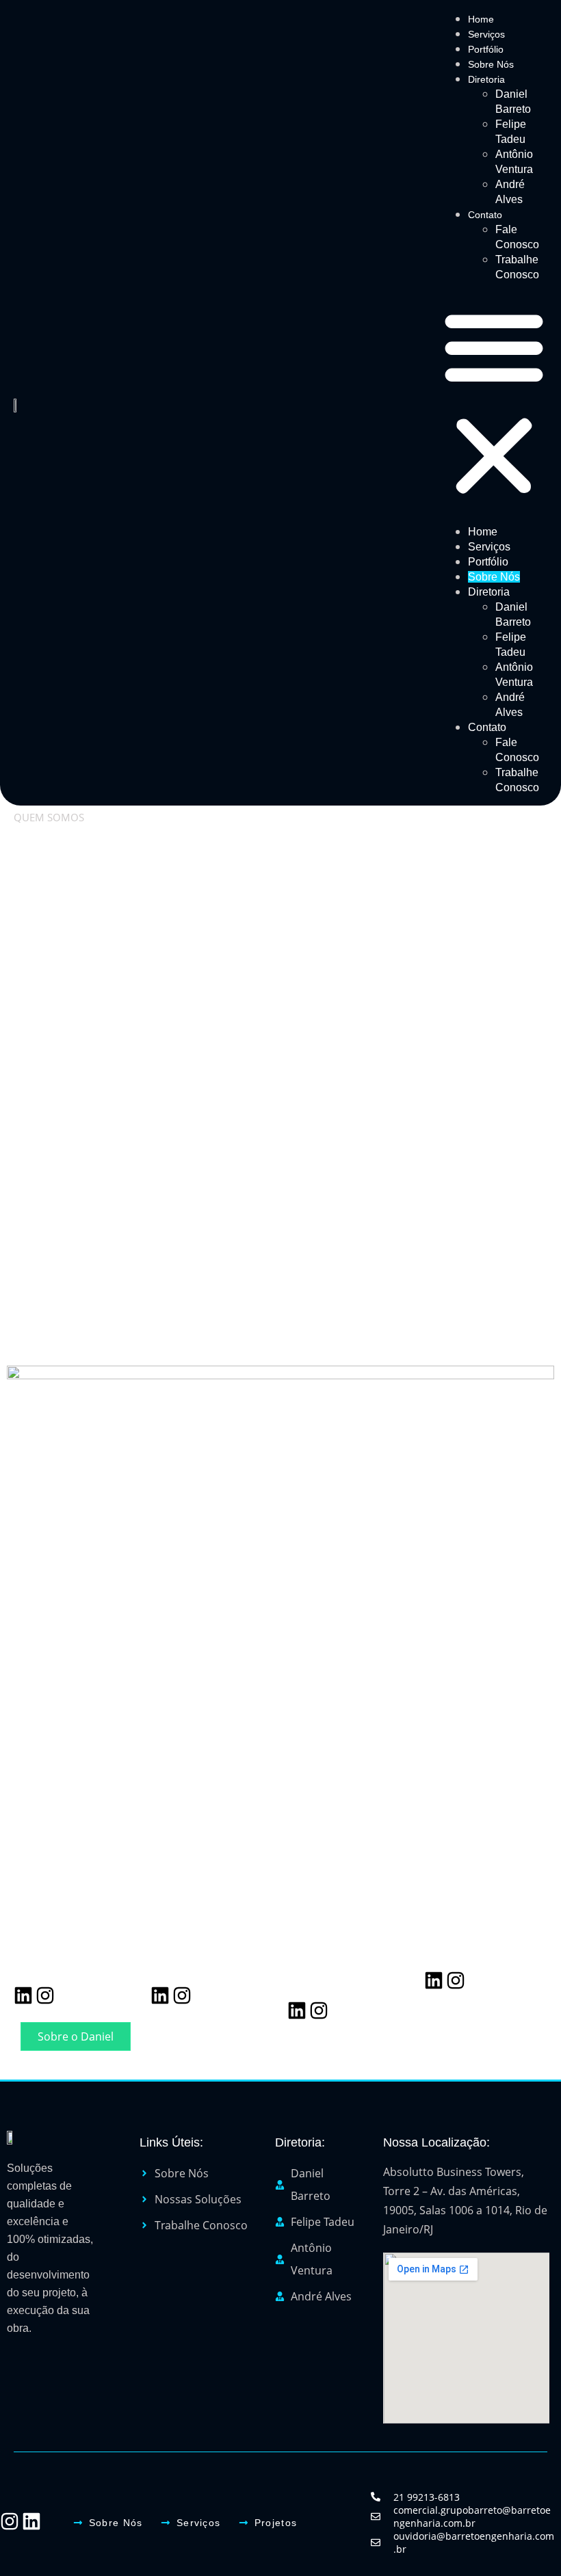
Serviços (486, 34)
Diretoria (486, 79)
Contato (485, 215)
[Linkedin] (23, 1995)
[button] (494, 403)
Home (481, 19)
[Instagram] (45, 1995)
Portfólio (486, 49)
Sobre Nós (491, 64)
